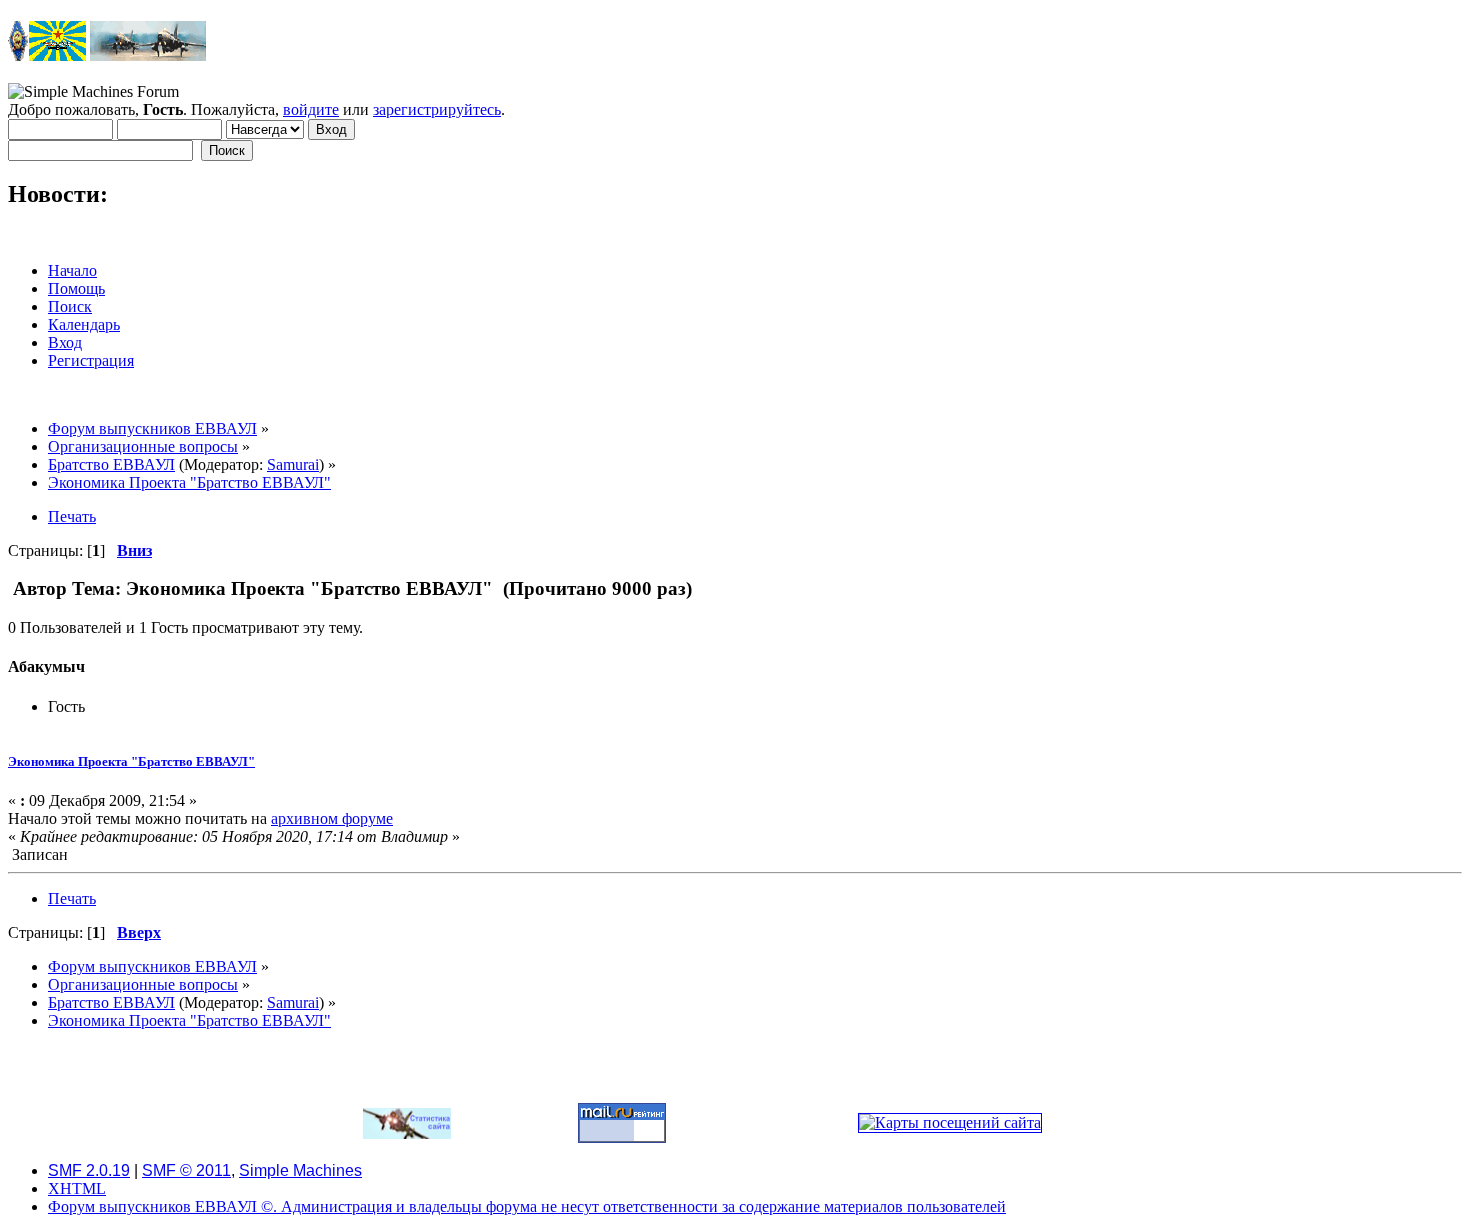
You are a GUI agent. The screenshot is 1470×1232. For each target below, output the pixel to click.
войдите (311, 109)
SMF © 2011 (186, 1170)
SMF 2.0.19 (89, 1170)
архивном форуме (332, 818)
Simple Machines (300, 1170)
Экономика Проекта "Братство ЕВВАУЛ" (131, 761)
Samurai (293, 464)
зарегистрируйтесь (437, 109)
